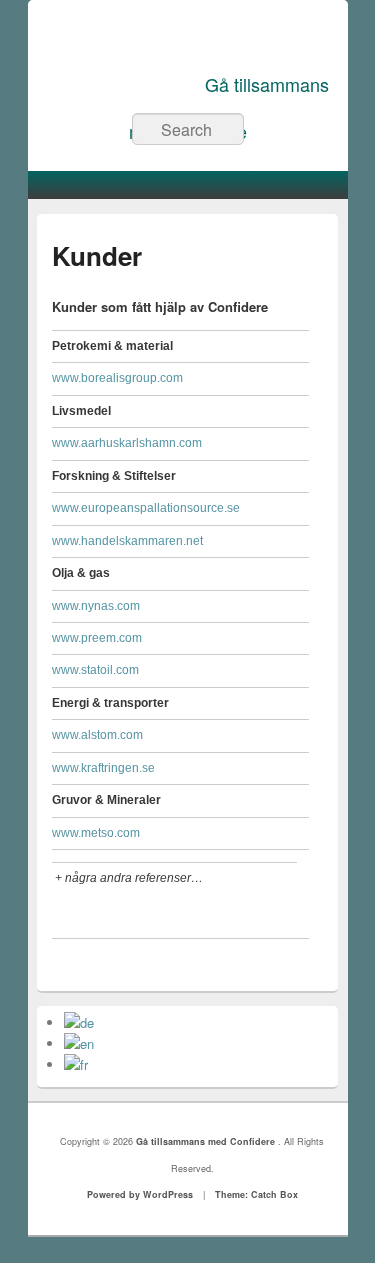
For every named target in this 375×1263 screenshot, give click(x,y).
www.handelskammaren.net (127, 541)
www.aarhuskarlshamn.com (127, 443)
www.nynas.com (96, 606)
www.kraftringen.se (103, 768)
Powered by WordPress (140, 1194)
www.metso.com (96, 833)
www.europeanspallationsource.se (146, 508)
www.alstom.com (97, 735)
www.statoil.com (95, 670)
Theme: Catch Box (256, 1194)
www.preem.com (97, 638)
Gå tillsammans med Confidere (207, 1141)
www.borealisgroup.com (117, 378)
